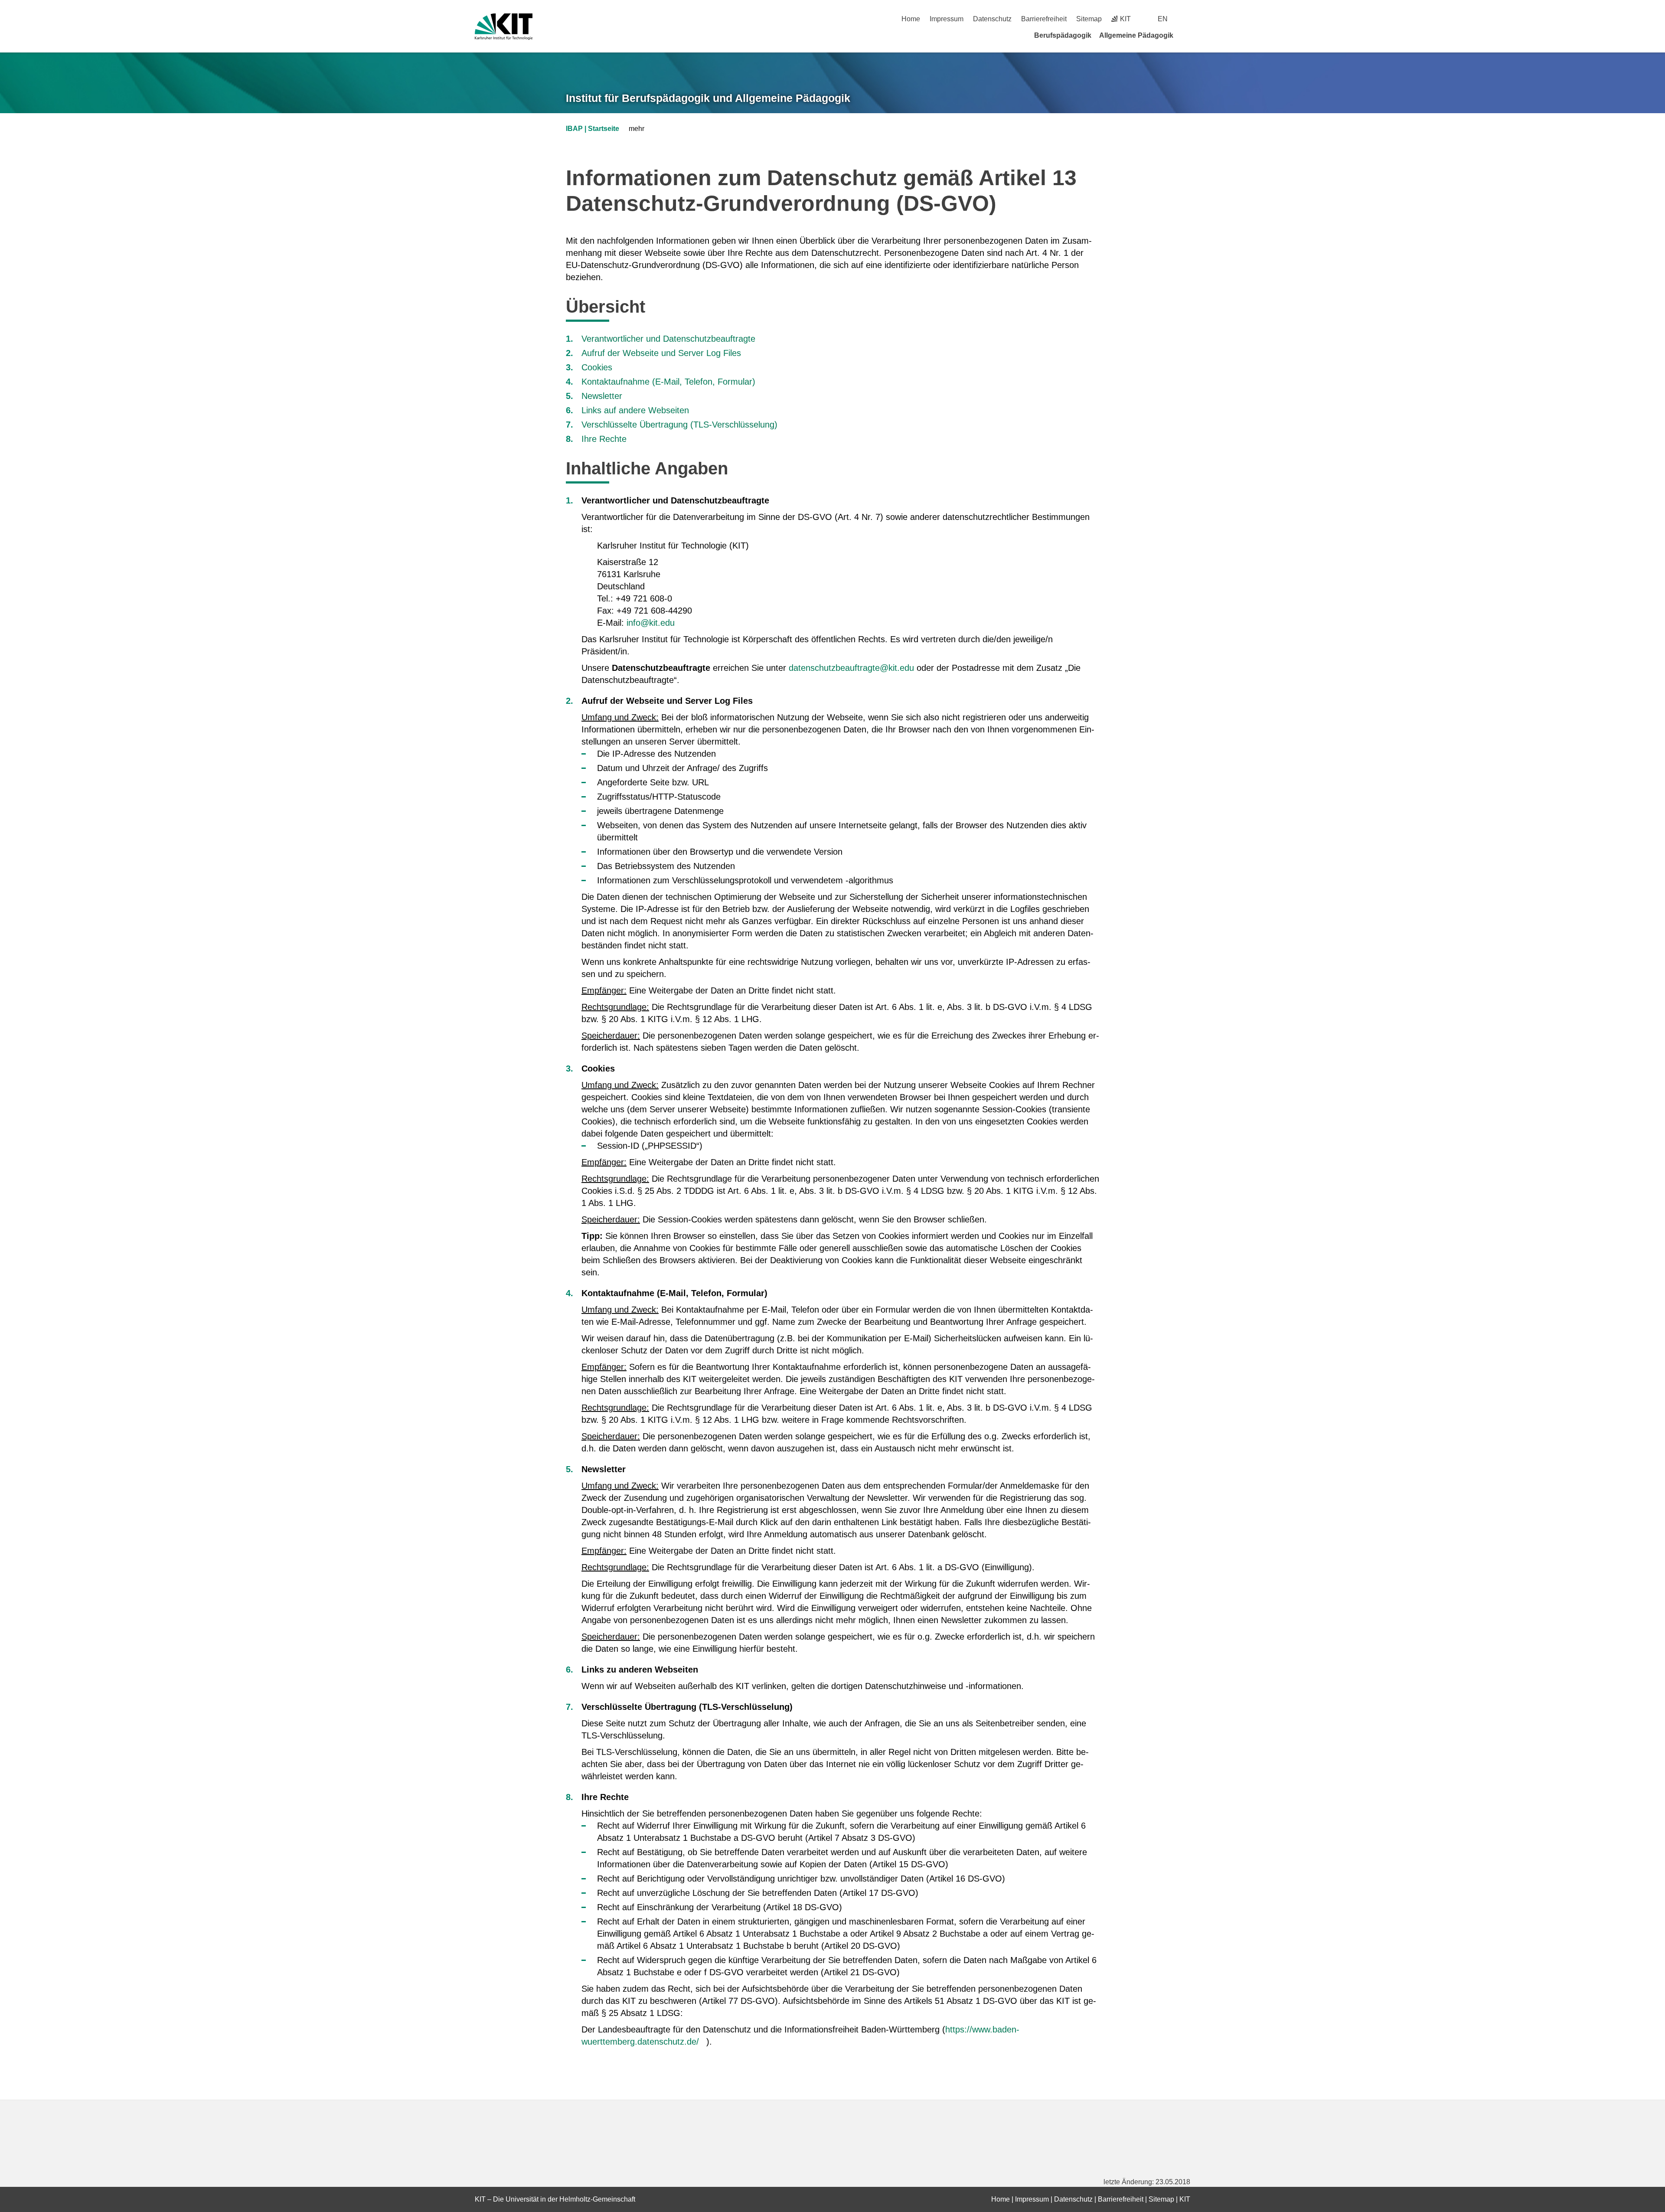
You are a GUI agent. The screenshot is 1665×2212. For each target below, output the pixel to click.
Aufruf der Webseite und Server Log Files (661, 353)
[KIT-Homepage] (504, 27)
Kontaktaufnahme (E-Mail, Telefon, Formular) (668, 382)
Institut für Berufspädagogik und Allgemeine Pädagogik (708, 98)
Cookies (597, 367)
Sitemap (1089, 19)
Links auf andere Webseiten (635, 410)
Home (911, 19)
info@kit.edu (651, 623)
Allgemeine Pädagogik (1136, 35)
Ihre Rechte (604, 439)
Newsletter (602, 396)
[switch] (1187, 19)
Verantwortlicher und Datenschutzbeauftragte (668, 339)
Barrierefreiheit (1044, 19)
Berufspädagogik (1063, 35)
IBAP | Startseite (593, 129)
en (1163, 19)
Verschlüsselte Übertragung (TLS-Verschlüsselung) (679, 425)
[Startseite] (1187, 35)
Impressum (947, 19)
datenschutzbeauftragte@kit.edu (851, 668)
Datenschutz (992, 19)
